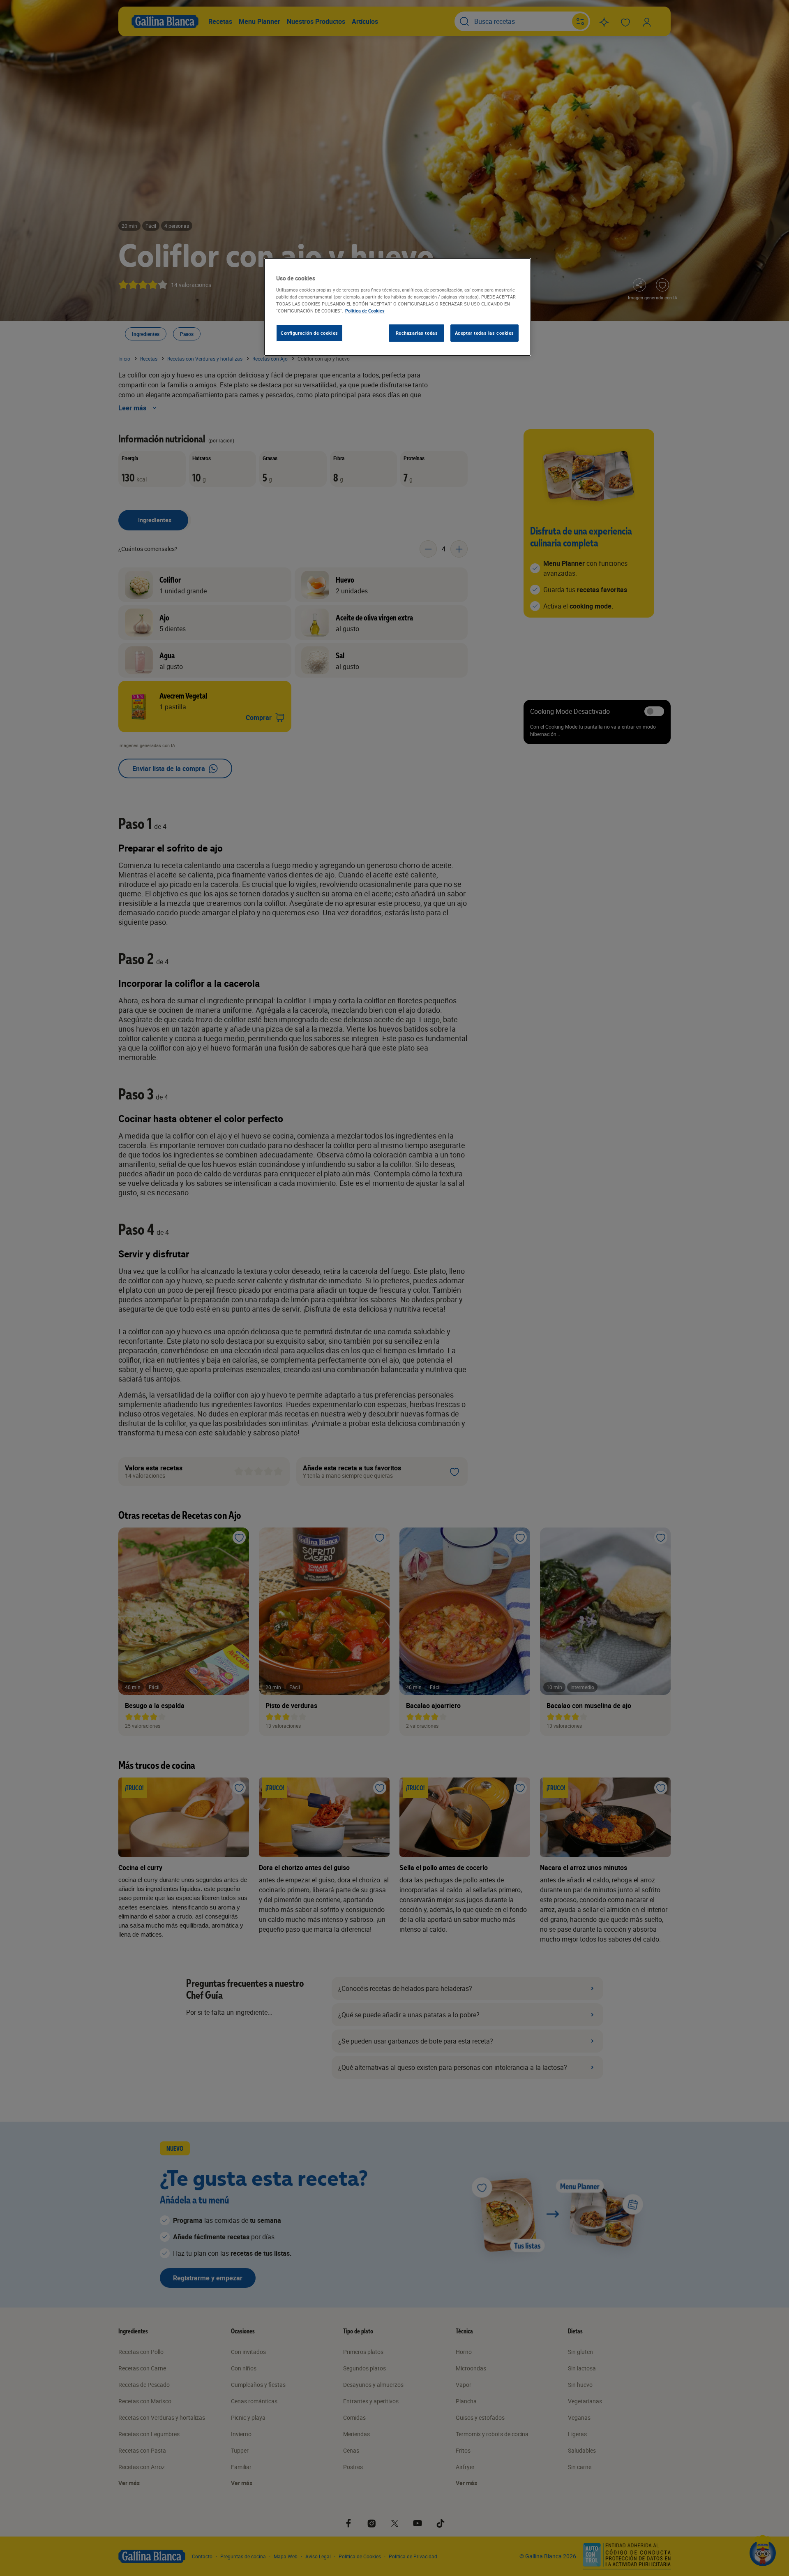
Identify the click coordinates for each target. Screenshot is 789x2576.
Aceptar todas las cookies (484, 333)
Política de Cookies (365, 311)
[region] (397, 307)
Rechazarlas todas (417, 333)
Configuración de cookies (309, 333)
